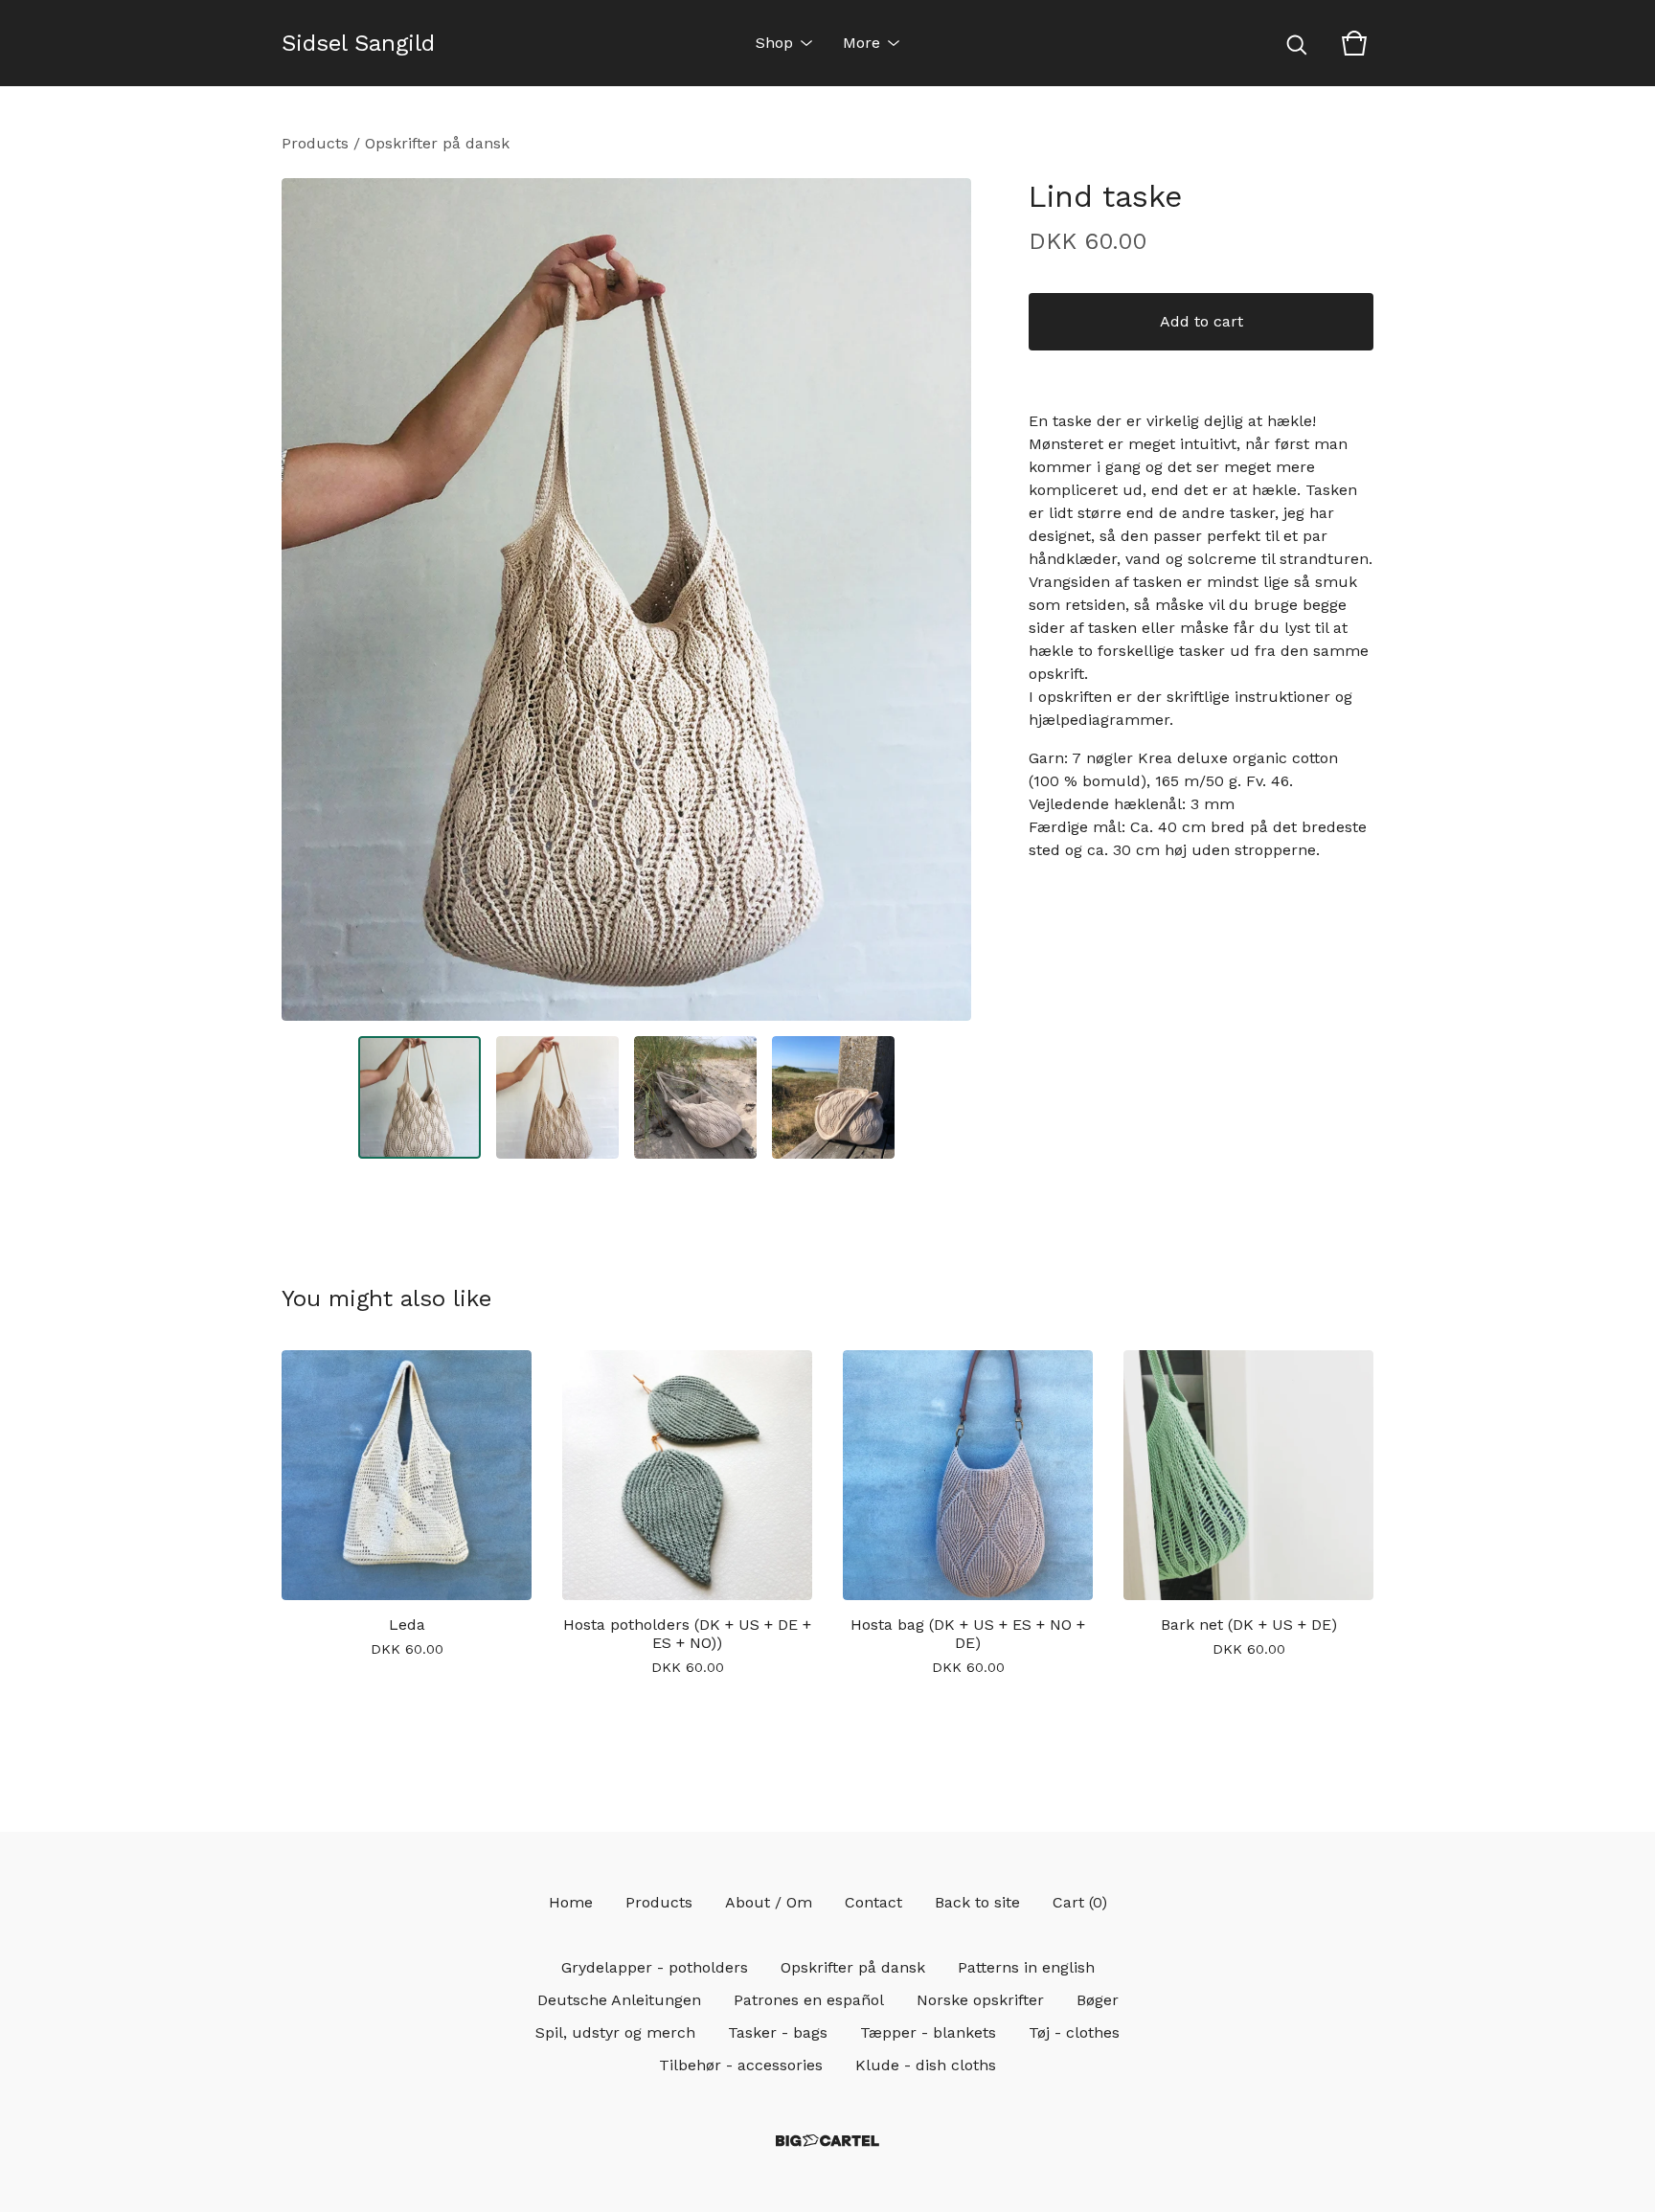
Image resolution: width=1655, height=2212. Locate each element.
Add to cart (1202, 321)
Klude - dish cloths (926, 2065)
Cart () (1080, 1902)
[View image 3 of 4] (695, 1097)
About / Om (769, 1902)
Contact (873, 1902)
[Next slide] (944, 599)
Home (571, 1902)
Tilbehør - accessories (741, 2065)
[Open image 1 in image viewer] (626, 599)
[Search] (1297, 43)
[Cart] (1354, 43)
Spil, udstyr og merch (615, 2032)
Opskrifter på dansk (437, 143)
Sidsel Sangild (358, 43)
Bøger (1098, 2000)
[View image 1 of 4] (419, 1097)
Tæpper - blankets (928, 2032)
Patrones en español (809, 2000)
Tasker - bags (778, 2032)
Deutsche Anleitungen (619, 2000)
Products (315, 143)
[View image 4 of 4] (833, 1097)
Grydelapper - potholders (655, 1967)
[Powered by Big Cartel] (827, 2141)
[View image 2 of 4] (557, 1097)
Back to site (977, 1902)
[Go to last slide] (308, 599)
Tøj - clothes (1074, 2032)
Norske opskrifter (980, 2000)
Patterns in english (1026, 1967)
